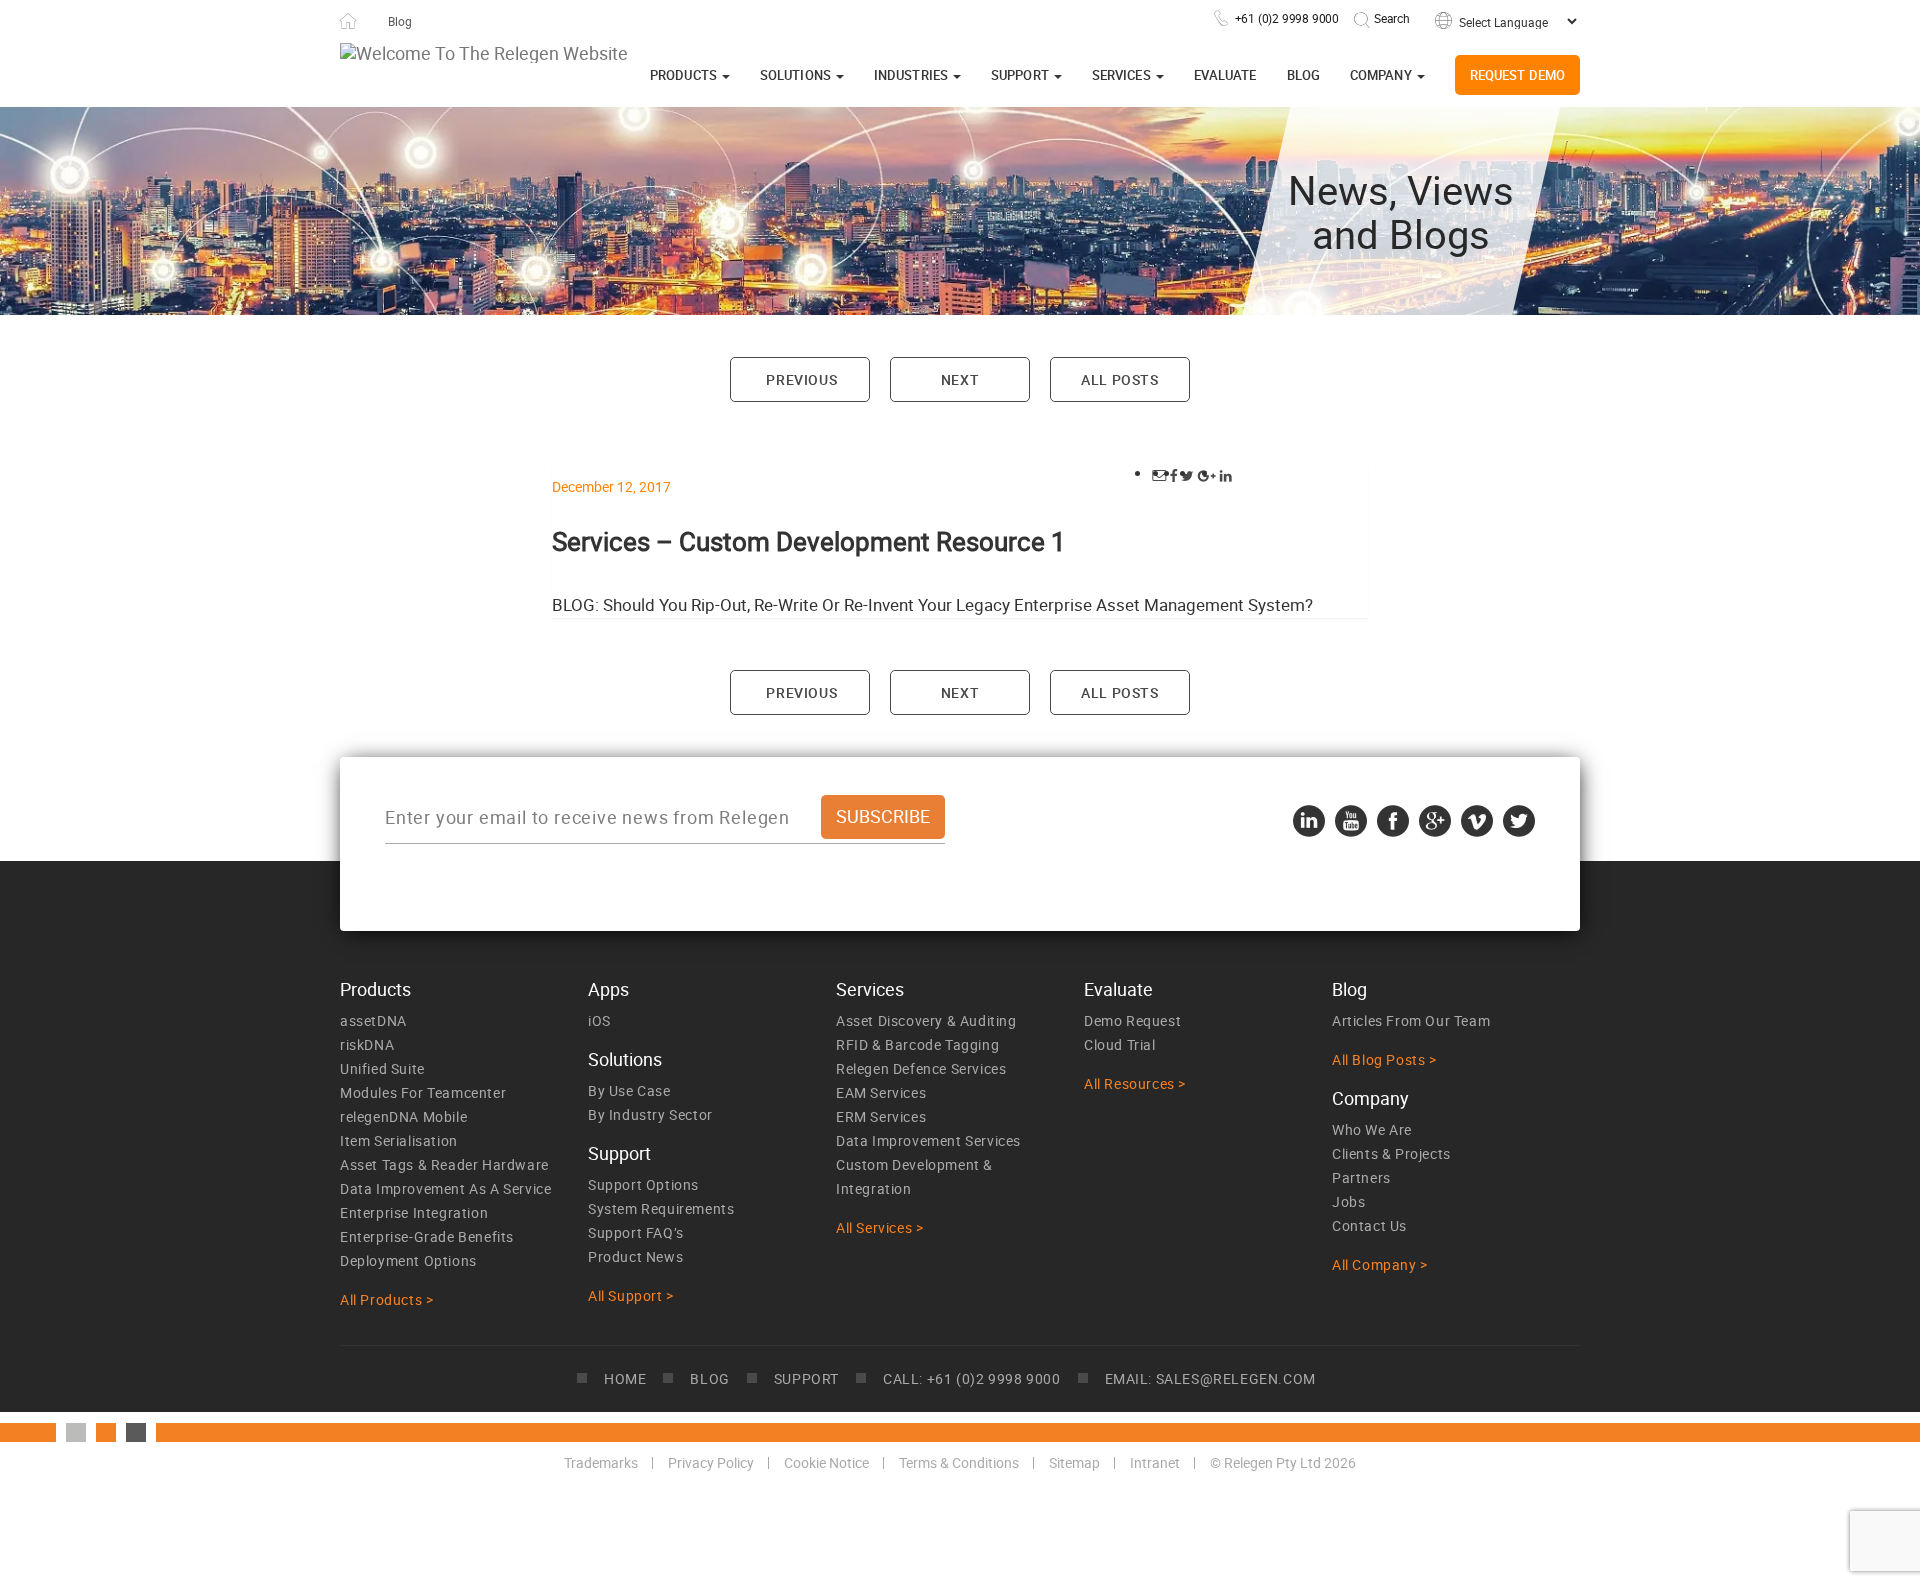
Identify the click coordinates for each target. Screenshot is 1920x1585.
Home (348, 21)
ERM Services (881, 1116)
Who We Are (1372, 1129)
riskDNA (367, 1044)
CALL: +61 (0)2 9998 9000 (971, 1378)
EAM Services (881, 1092)
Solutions (797, 75)
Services (1123, 75)
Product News (635, 1256)
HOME (625, 1378)
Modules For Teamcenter (423, 1092)
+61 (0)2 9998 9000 (1287, 18)
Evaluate (1225, 75)
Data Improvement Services (928, 1140)
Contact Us (1369, 1225)
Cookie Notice (826, 1462)
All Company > (1380, 1264)
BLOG (709, 1378)
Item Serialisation (399, 1140)
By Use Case (629, 1090)
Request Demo (1517, 75)
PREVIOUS (800, 379)
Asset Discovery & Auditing (926, 1020)
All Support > (631, 1295)
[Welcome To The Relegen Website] (484, 53)
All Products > (386, 1299)
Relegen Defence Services (921, 1068)
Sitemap (1074, 1462)
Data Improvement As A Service (445, 1188)
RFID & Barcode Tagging (917, 1044)
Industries (912, 75)
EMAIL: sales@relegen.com (1210, 1378)
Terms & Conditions (959, 1462)
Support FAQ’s (636, 1232)
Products (685, 75)
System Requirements (661, 1208)
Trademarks (601, 1462)
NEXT (960, 379)
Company (1382, 75)
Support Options (643, 1184)
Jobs (1348, 1201)
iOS (599, 1020)
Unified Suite (382, 1068)
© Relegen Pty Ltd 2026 (1283, 1462)
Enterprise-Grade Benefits (427, 1236)
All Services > (879, 1227)
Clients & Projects (1391, 1153)
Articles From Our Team (1411, 1020)
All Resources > (1135, 1083)
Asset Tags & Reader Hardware (444, 1164)
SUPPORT (806, 1378)
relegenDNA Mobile (403, 1116)
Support (1021, 75)
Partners (1361, 1177)
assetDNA (373, 1020)
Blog (1303, 75)
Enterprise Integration (414, 1212)
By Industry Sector (650, 1114)
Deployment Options (408, 1260)
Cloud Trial (1120, 1044)
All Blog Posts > (1384, 1059)
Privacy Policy (711, 1462)
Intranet (1155, 1462)
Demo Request (1132, 1020)
